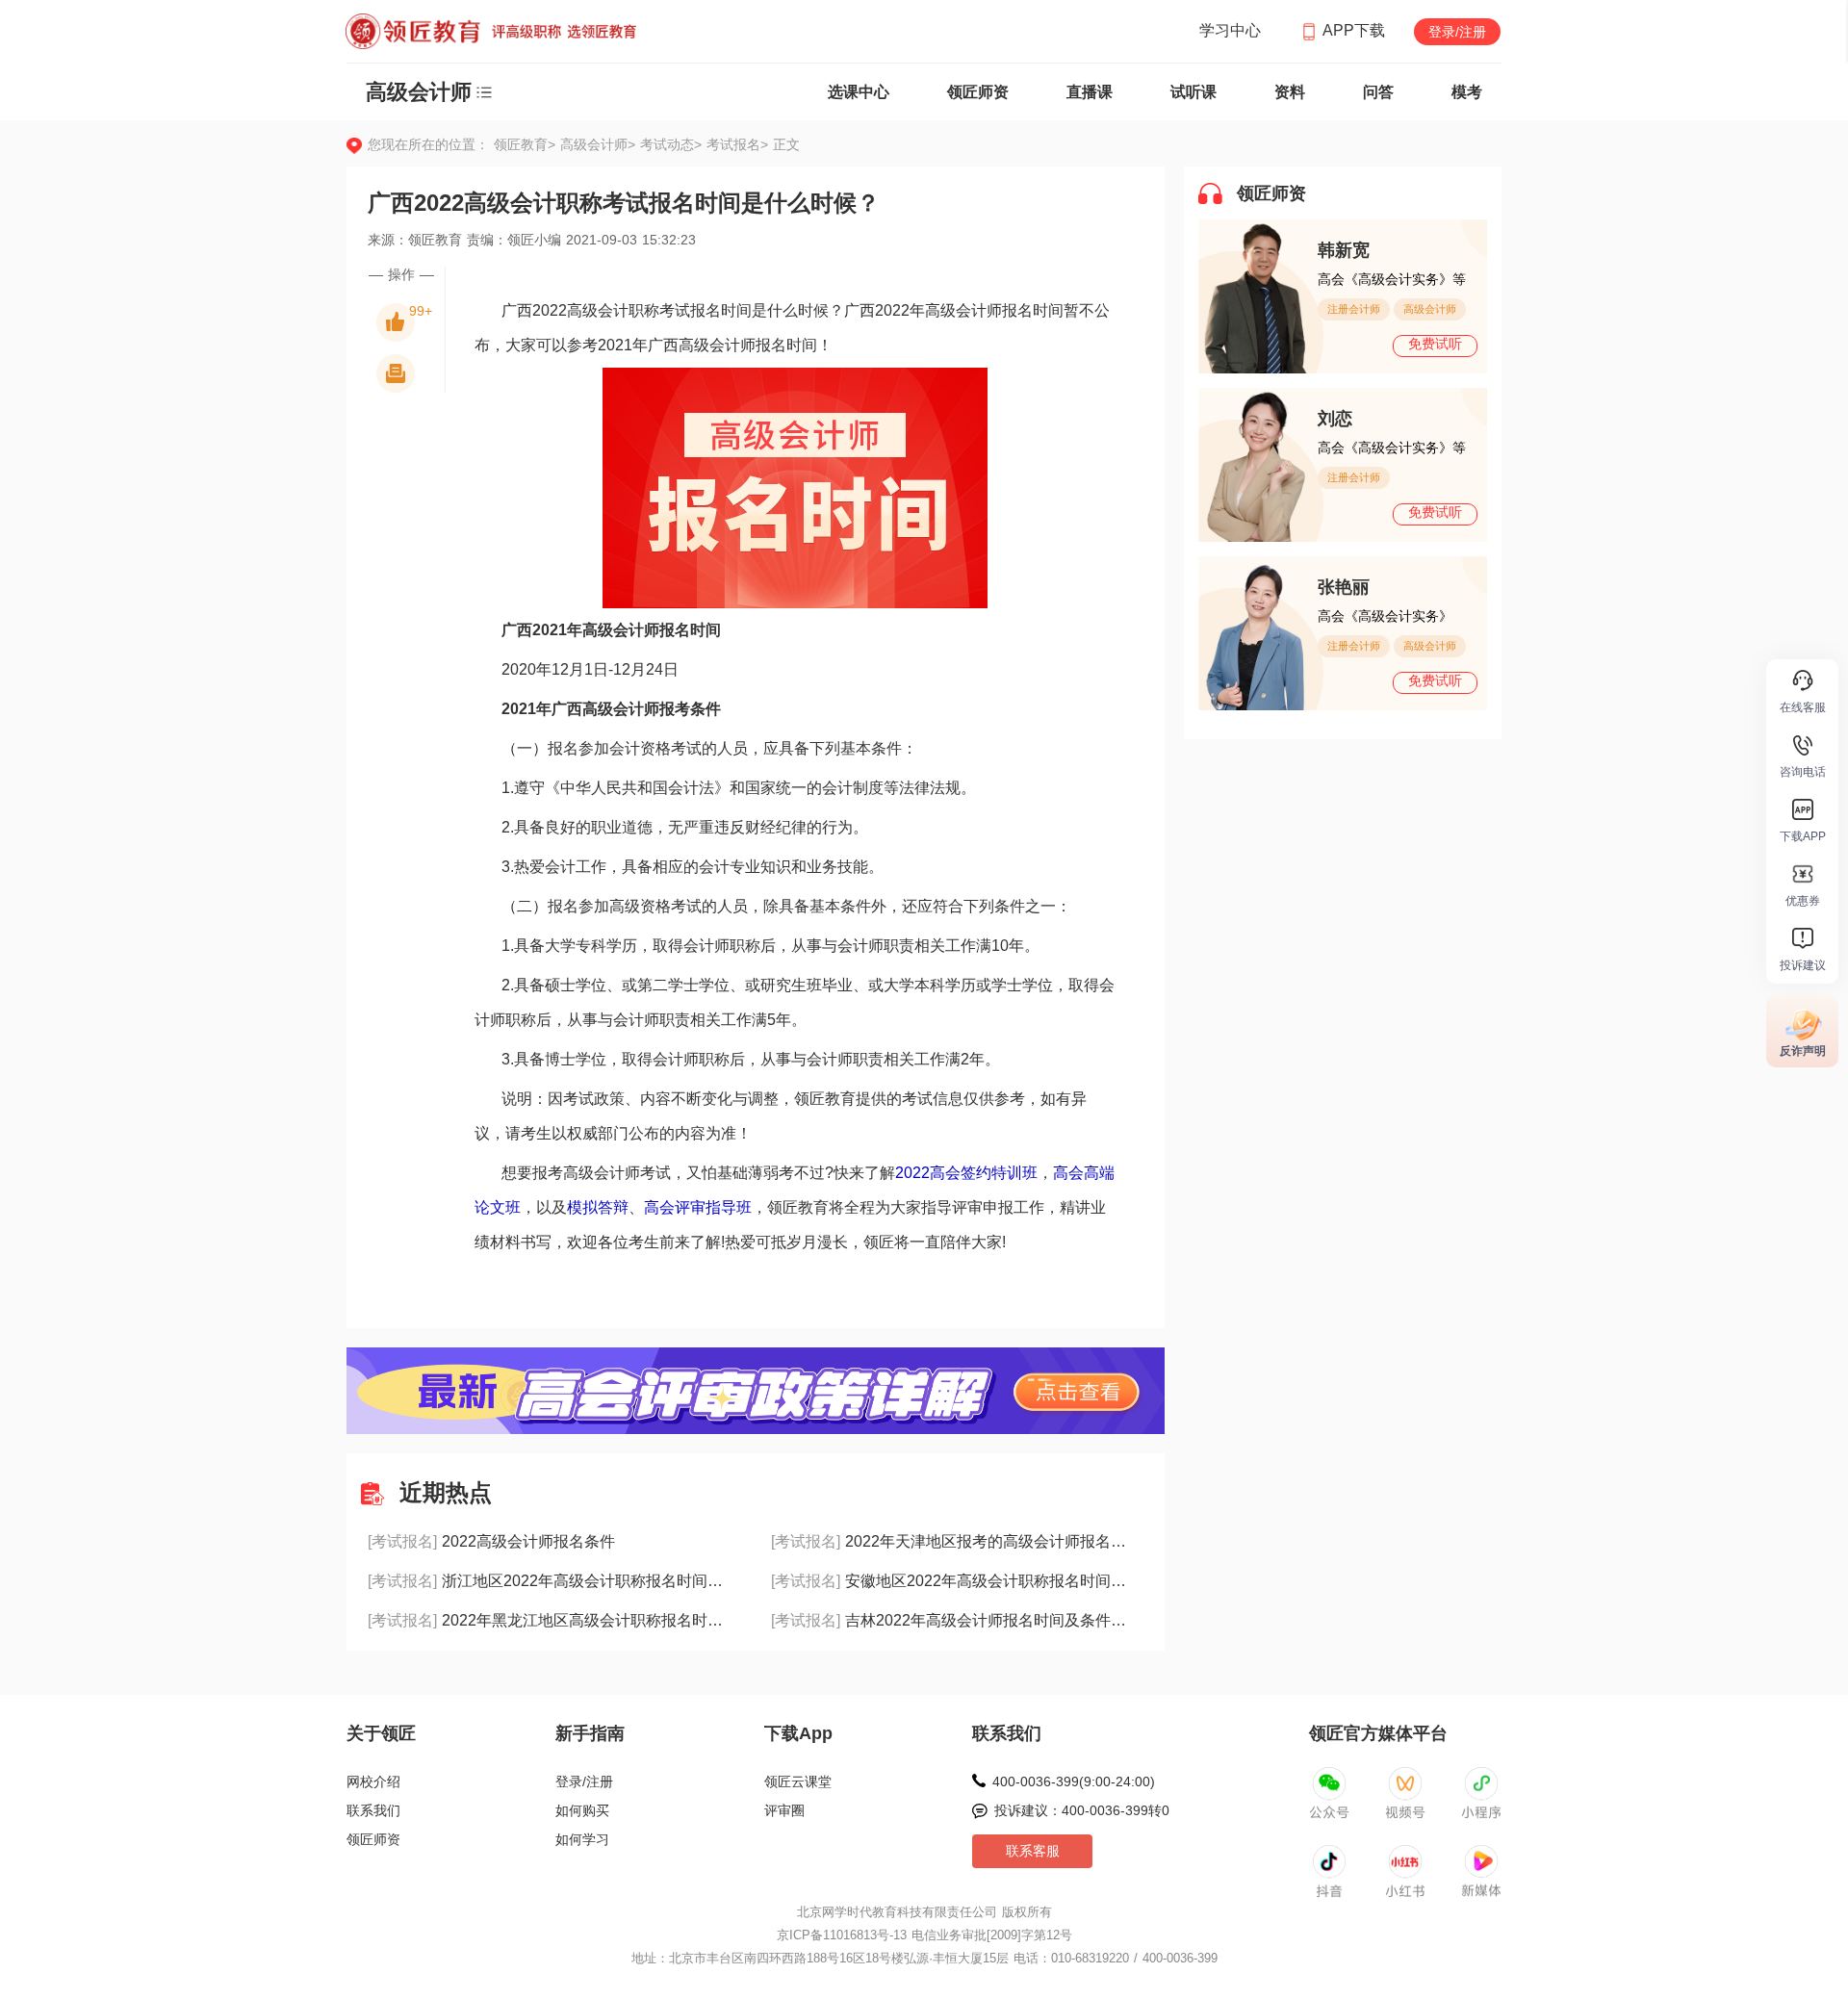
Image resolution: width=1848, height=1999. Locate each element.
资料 (1290, 92)
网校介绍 (373, 1781)
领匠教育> (525, 144)
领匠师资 (978, 92)
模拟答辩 (598, 1207)
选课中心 (859, 92)
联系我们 (373, 1810)
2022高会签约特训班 (966, 1173)
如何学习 (582, 1839)
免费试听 (1435, 344)
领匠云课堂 (798, 1781)
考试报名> (737, 144)
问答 (1378, 92)
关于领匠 (381, 1733)
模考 (1467, 92)
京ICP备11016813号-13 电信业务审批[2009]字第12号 (924, 1935)
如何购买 (582, 1810)
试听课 (1193, 92)
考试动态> (673, 144)
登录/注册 (1457, 32)
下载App (798, 1733)
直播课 (1090, 92)
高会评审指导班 (698, 1207)
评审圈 (784, 1810)
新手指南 (590, 1733)
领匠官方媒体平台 (1378, 1733)
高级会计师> (600, 144)
